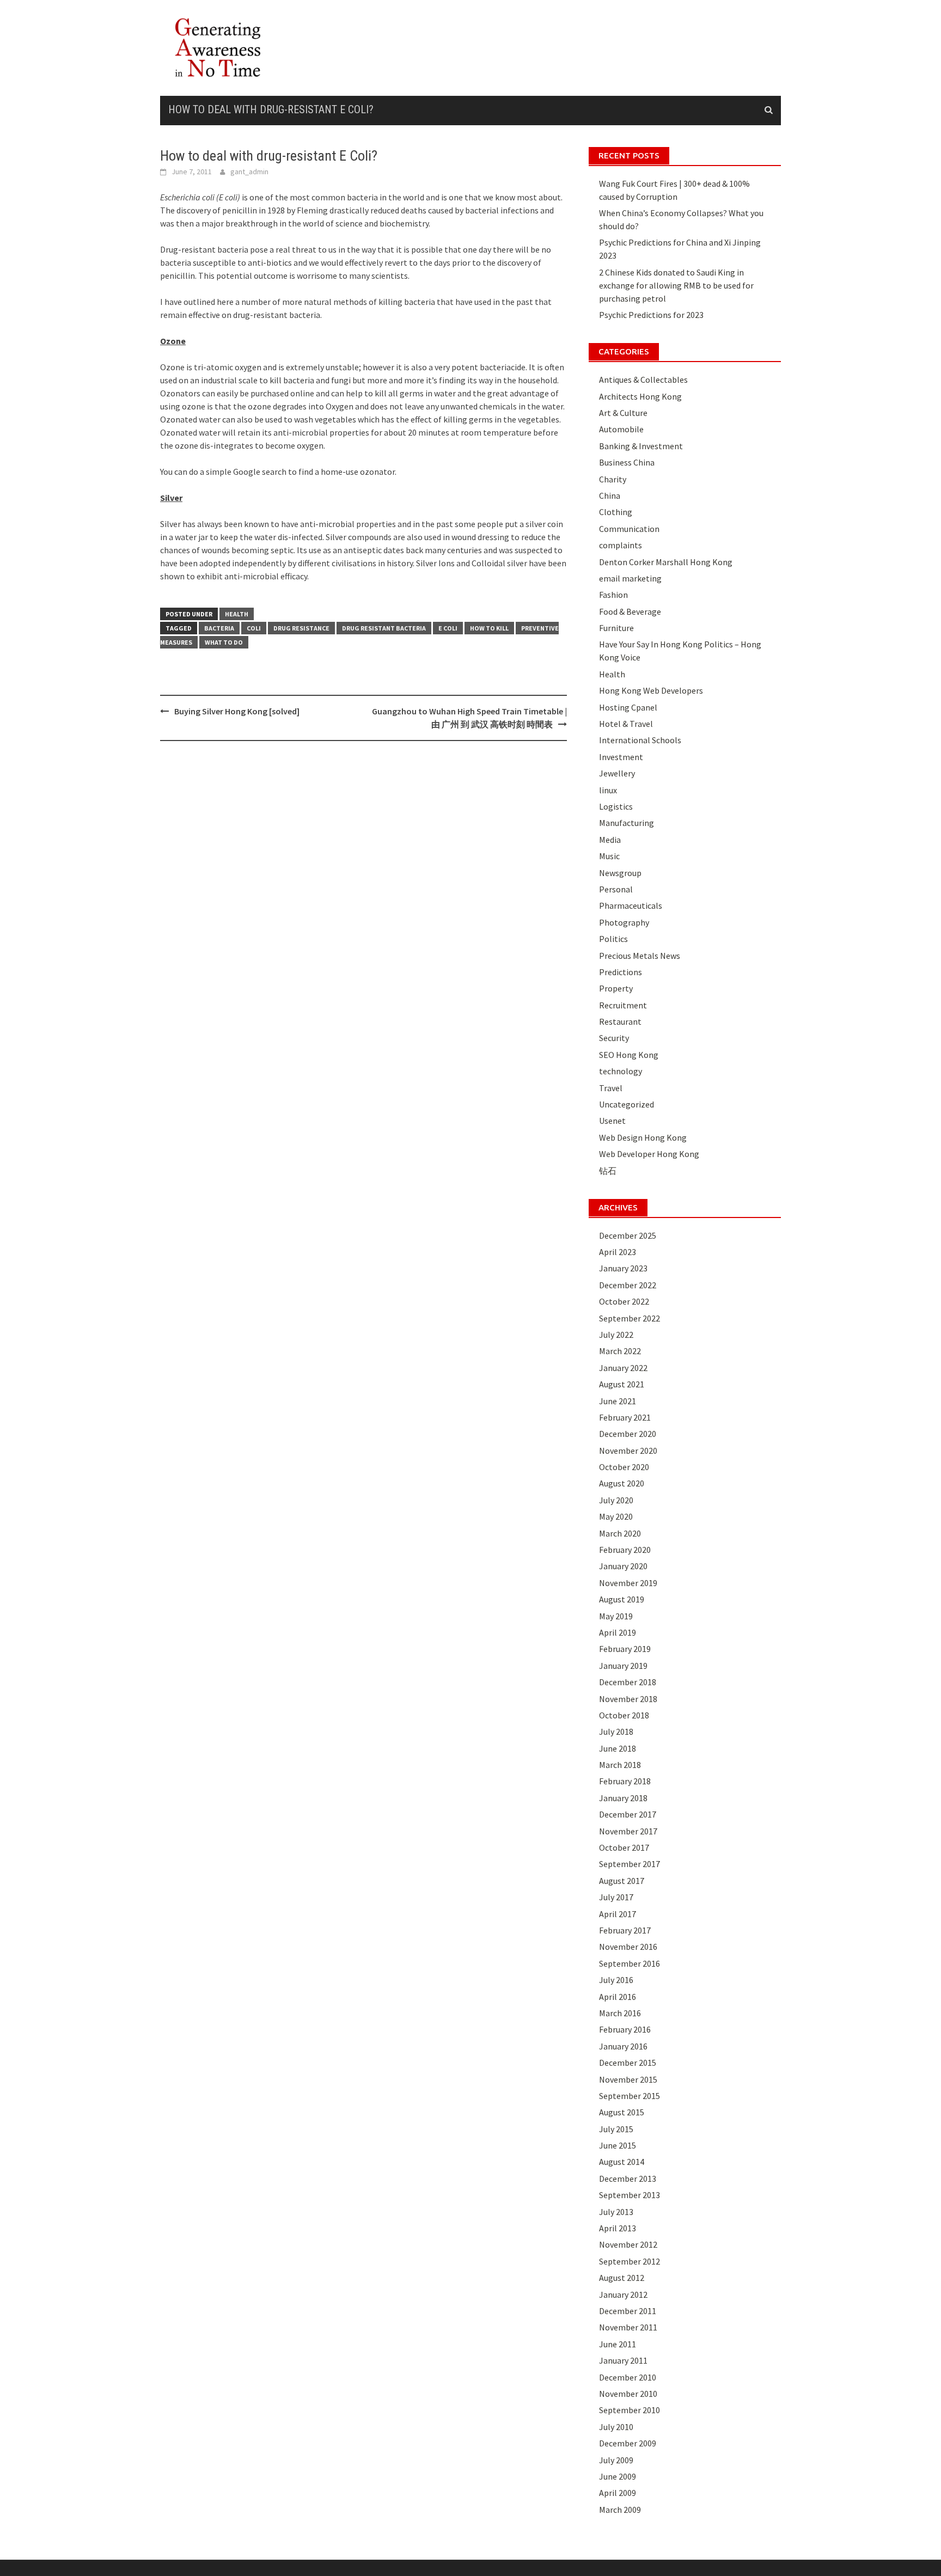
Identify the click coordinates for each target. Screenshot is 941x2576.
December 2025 (628, 1235)
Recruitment (623, 1005)
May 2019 (616, 1616)
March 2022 (620, 1351)
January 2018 (623, 1798)
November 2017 (628, 1831)
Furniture (616, 628)
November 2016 (628, 1947)
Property (616, 988)
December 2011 (628, 2311)
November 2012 (628, 2244)
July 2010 (616, 2427)
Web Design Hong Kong (643, 1137)
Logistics (616, 806)
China (610, 495)
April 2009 (618, 2493)
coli (254, 628)
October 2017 (624, 1847)
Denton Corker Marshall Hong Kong (666, 562)
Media (610, 840)
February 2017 (625, 1930)
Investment (621, 757)
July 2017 (616, 1897)
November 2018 (628, 1699)
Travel (611, 1088)
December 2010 (628, 2377)
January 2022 (623, 1368)
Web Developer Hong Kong (649, 1154)
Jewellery (617, 773)
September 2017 (630, 1864)
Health (237, 614)
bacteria (219, 628)
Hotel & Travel (626, 724)
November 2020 (628, 1451)
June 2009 (618, 2476)
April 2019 (618, 1632)
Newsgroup (620, 873)
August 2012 (622, 2278)
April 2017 (618, 1914)
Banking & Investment (641, 446)
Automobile (621, 429)
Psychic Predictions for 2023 (651, 315)
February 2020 (625, 1550)
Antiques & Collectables (643, 380)
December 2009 (628, 2443)
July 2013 (616, 2212)
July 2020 (616, 1500)
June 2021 (618, 1401)
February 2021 (625, 1417)
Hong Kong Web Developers (651, 690)
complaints (621, 545)
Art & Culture (623, 413)
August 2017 (622, 1881)
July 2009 (616, 2460)
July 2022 (616, 1335)
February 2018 (625, 1781)
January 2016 (623, 2046)
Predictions (621, 972)
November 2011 (628, 2327)
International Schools (640, 740)
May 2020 (616, 1516)
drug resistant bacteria (384, 628)
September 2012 (630, 2261)
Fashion (613, 595)
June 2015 (618, 2145)
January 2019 (623, 1666)
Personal (616, 889)
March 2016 (620, 2013)
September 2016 (630, 1963)
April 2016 (618, 1997)
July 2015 (616, 2129)
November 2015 (628, 2079)
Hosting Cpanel (628, 707)
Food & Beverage (630, 611)
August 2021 (622, 1384)
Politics (613, 939)
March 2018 (620, 1765)
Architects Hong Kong (640, 396)
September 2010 (630, 2410)
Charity (613, 479)
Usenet (612, 1121)
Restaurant (620, 1021)
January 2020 (623, 1566)
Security (614, 1038)
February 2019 (625, 1649)
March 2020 (620, 1533)
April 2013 (618, 2228)
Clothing (616, 512)
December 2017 (628, 1814)
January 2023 (623, 1268)
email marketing (630, 578)
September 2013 (630, 2195)
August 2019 (622, 1599)
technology (621, 1071)
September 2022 (630, 1318)
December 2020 (628, 1434)
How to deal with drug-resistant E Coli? (271, 109)
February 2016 (625, 2029)
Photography (624, 922)
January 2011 (623, 2360)
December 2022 (628, 1285)
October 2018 (624, 1715)
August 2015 (622, 2112)
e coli (448, 628)
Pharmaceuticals (631, 905)
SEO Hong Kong (629, 1055)
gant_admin (249, 172)
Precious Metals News (640, 956)
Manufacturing (627, 823)
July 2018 (616, 1731)
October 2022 (624, 1301)
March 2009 (620, 2510)
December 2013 (628, 2179)
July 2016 (616, 1980)
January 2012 (623, 2294)
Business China (627, 462)
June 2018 (618, 1748)
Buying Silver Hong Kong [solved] (237, 711)
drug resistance (301, 628)
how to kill (489, 628)
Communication (629, 529)
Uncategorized (627, 1104)
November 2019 (628, 1583)
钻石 (608, 1171)
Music (609, 856)
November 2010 (628, 2394)
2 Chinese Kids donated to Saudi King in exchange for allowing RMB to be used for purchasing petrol (676, 285)
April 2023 (618, 1252)
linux (608, 790)
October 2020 (624, 1467)
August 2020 (622, 1483)
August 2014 (622, 2162)
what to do (224, 642)
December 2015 (628, 2063)
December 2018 (628, 1682)
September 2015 (630, 2096)
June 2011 (618, 2344)
